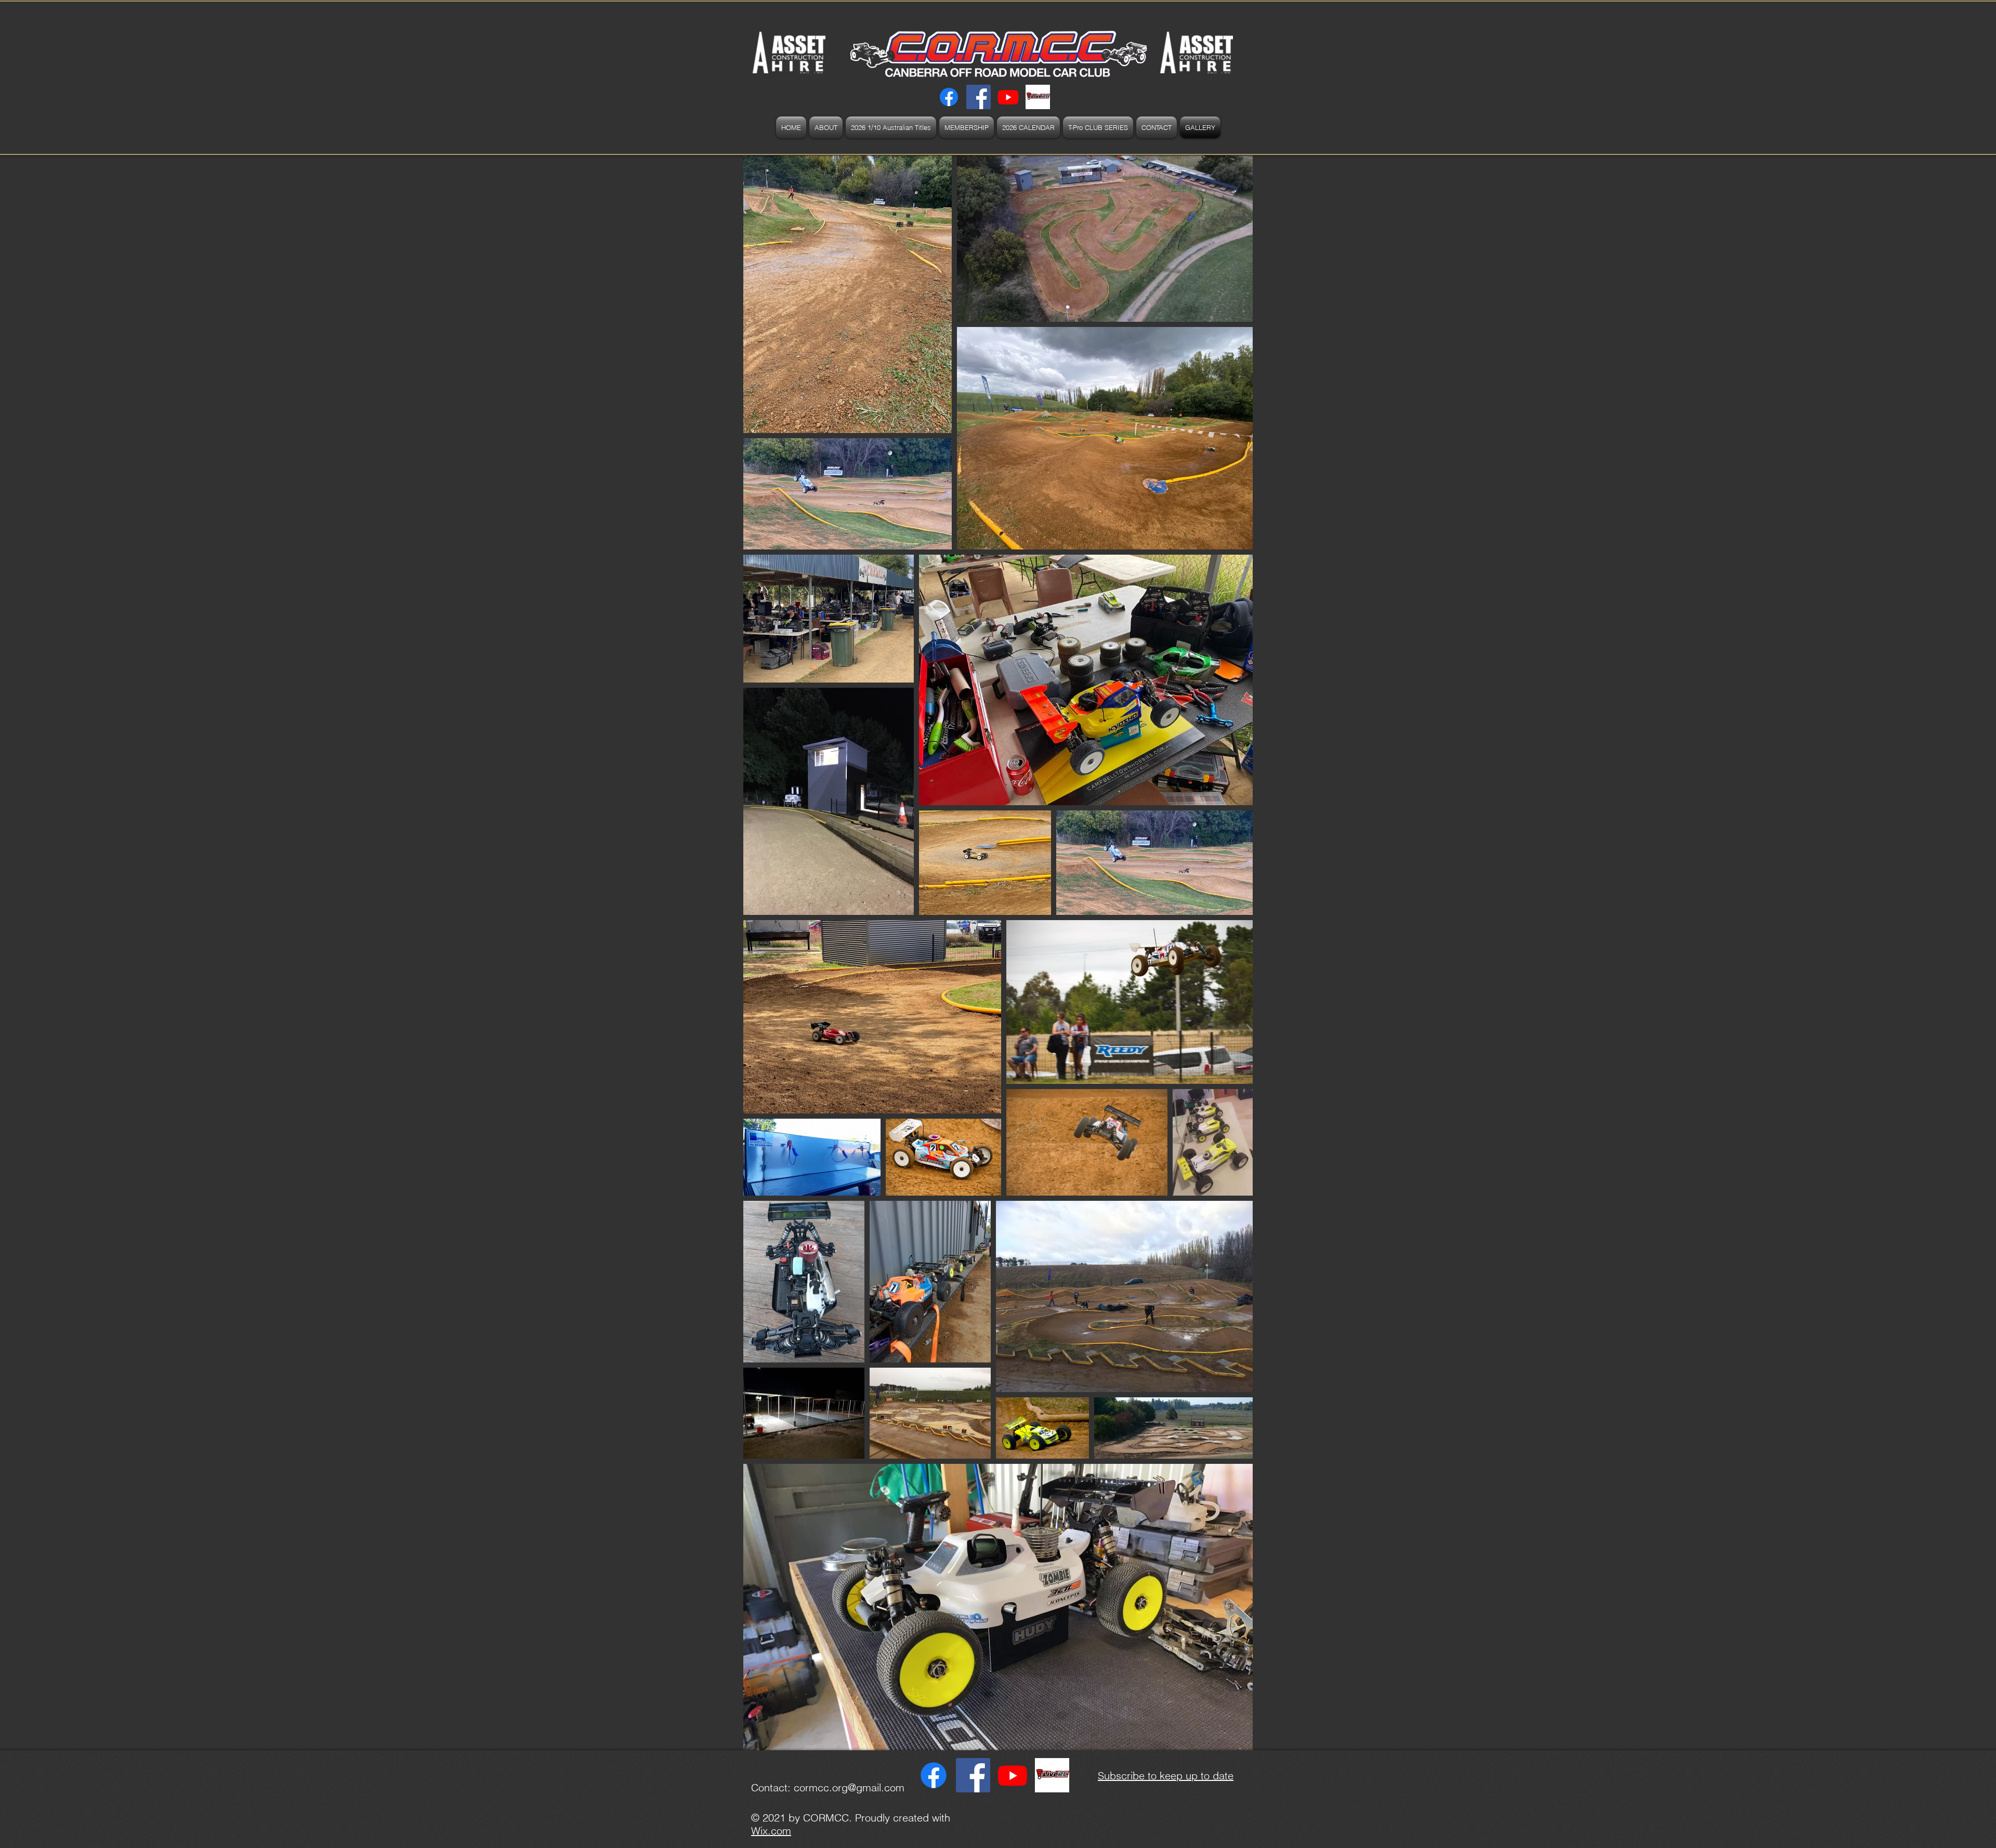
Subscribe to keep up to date (1166, 1775)
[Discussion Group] (979, 97)
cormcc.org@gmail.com (849, 1787)
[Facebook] (949, 97)
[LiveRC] (1038, 97)
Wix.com (771, 1831)
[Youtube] (1008, 97)
